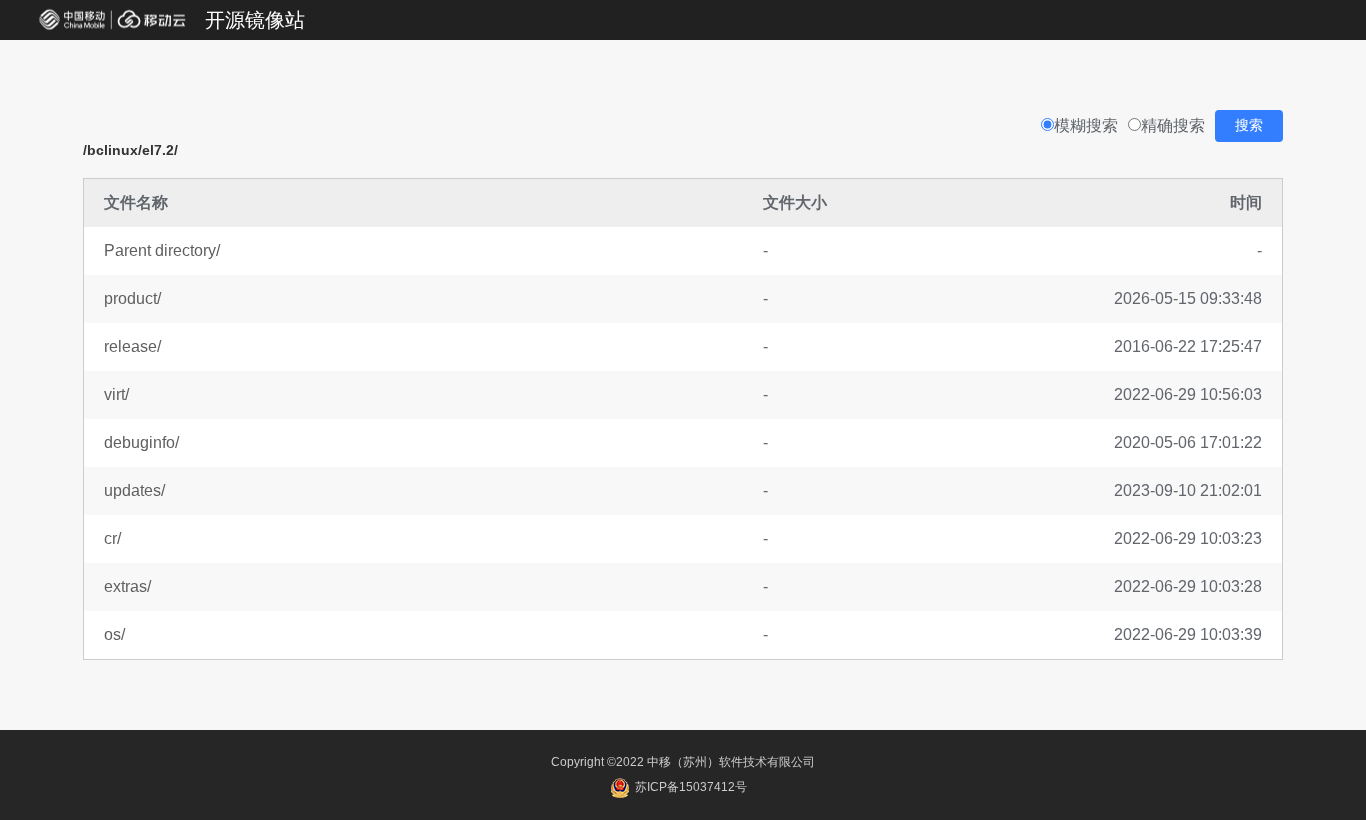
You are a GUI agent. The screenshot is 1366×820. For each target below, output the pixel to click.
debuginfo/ (141, 442)
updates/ (134, 490)
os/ (114, 634)
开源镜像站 (255, 20)
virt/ (116, 394)
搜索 (1249, 125)
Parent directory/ (162, 250)
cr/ (112, 538)
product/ (132, 298)
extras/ (127, 586)
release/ (132, 346)
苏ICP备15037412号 (689, 787)
